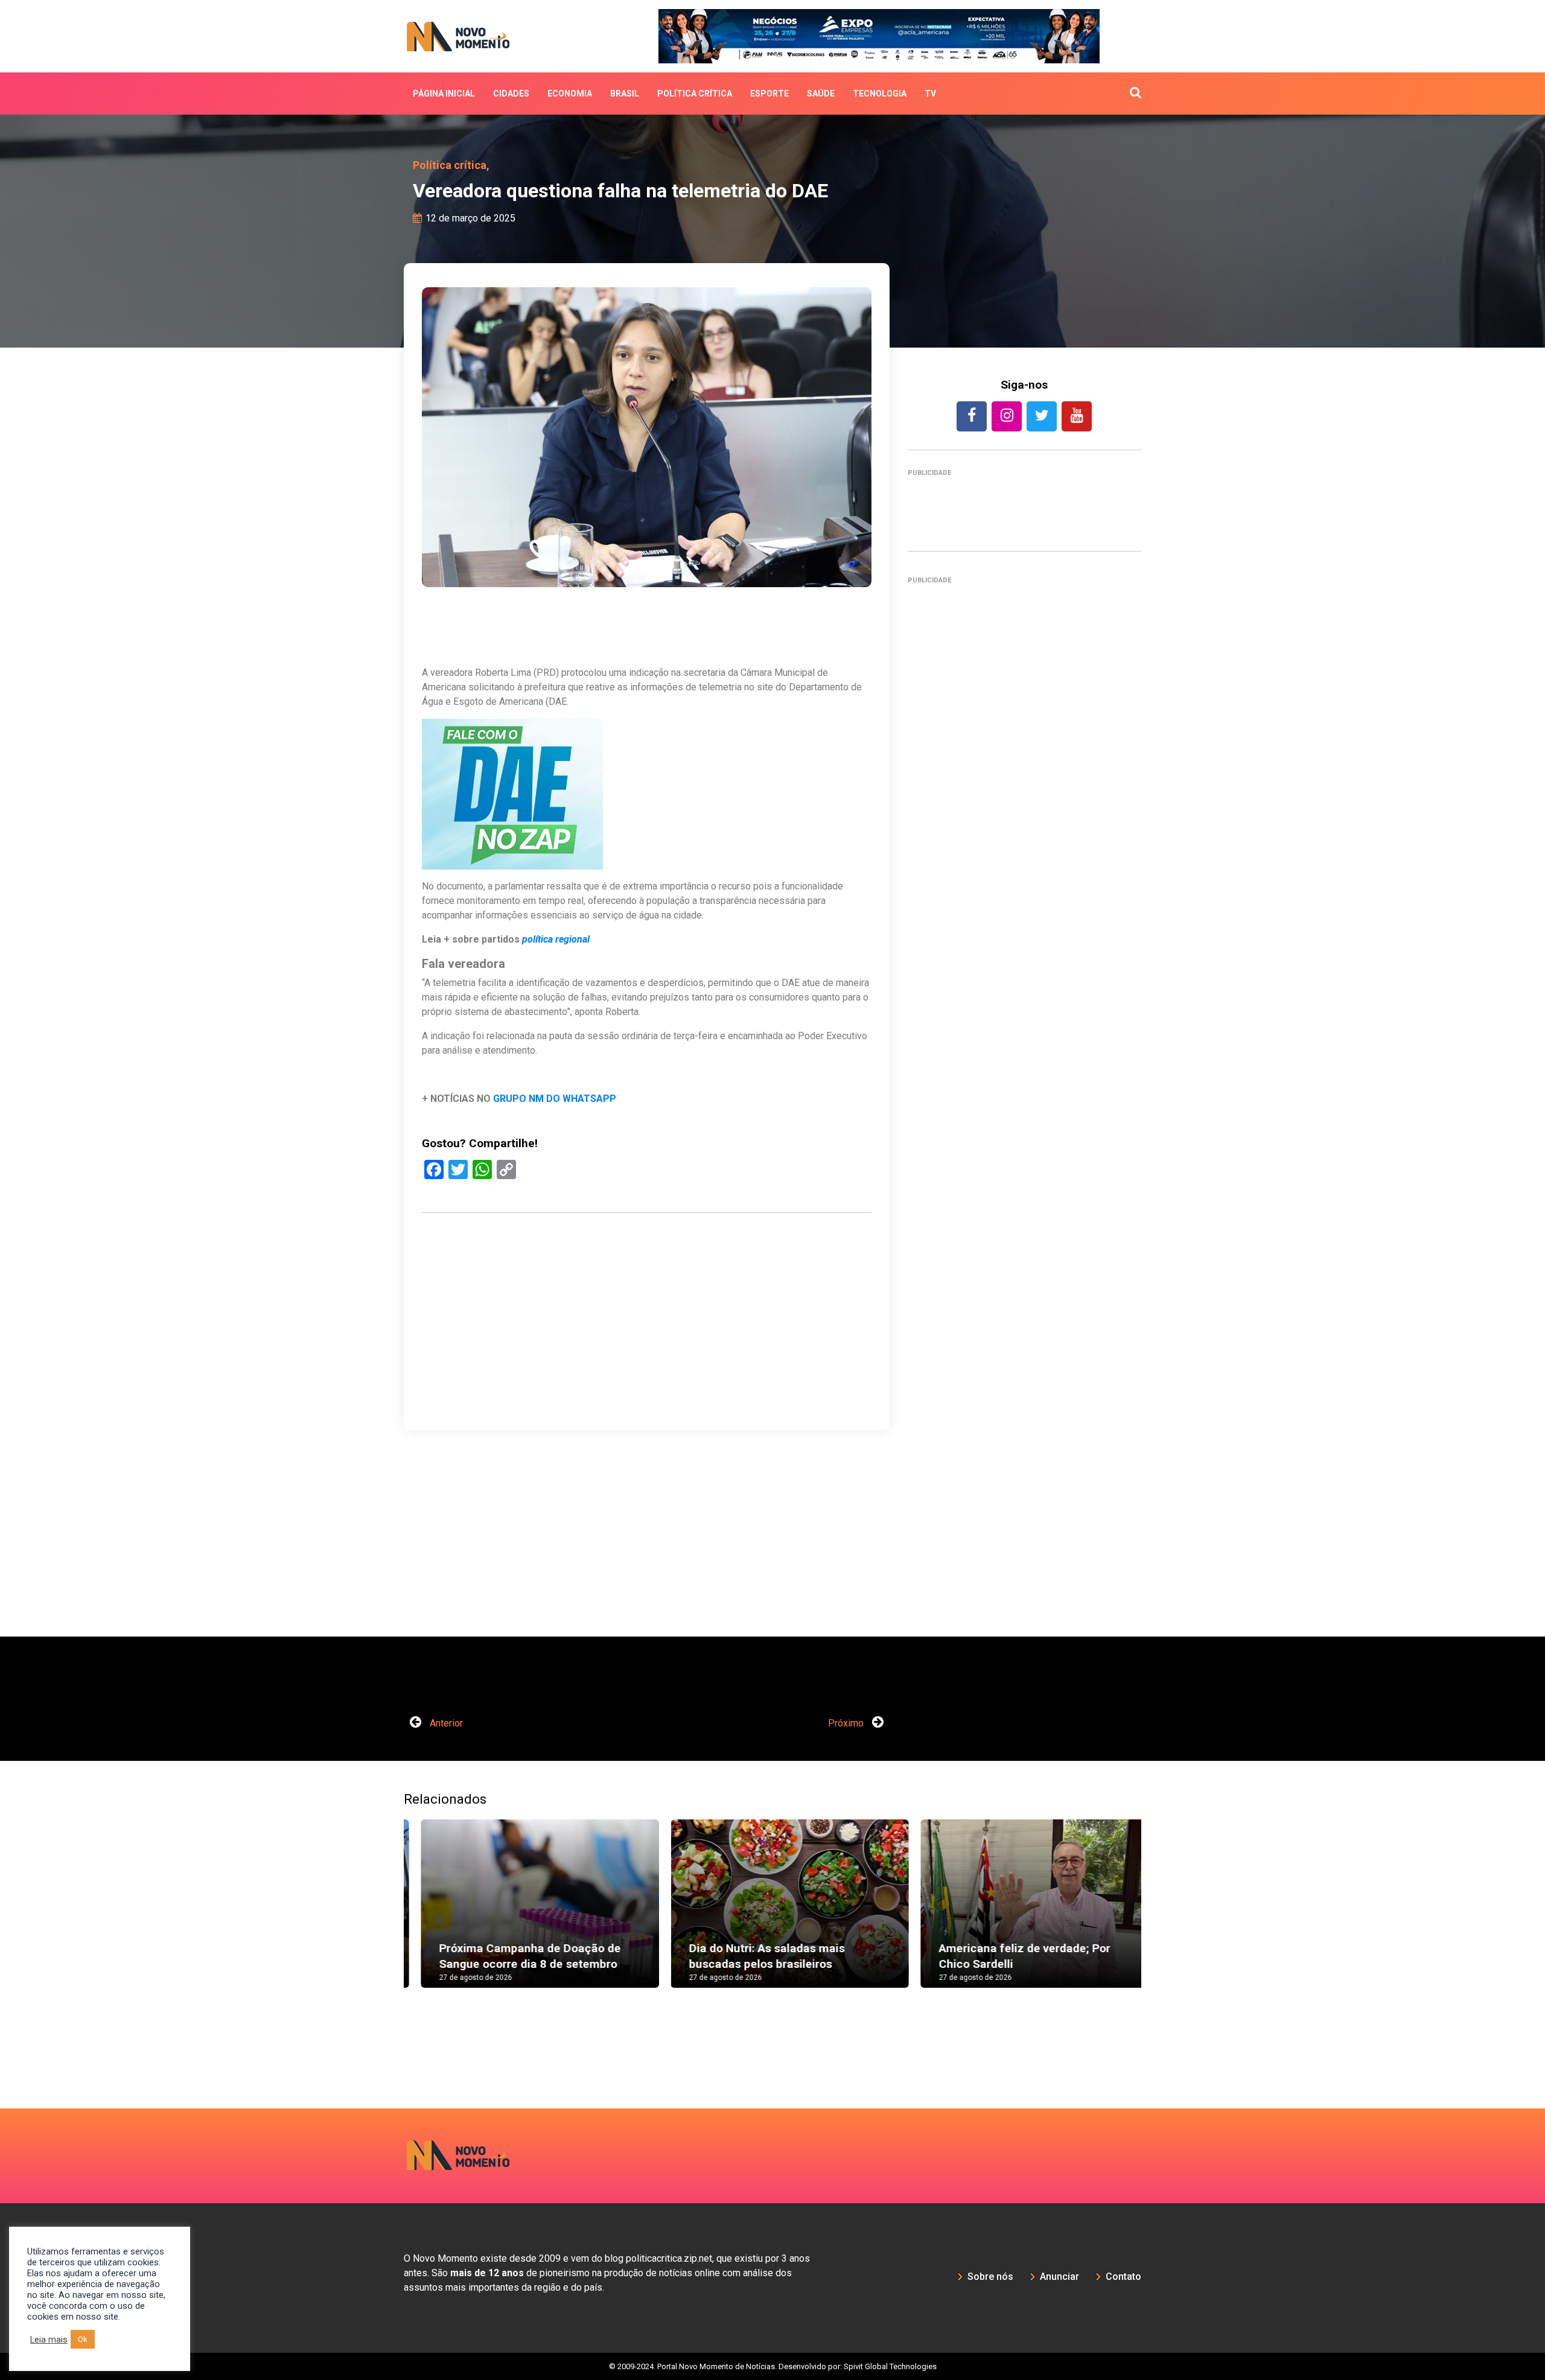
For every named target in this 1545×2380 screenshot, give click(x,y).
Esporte (769, 94)
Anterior (445, 1723)
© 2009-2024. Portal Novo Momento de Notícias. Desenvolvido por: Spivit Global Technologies (773, 2366)
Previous (386, 1915)
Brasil (625, 94)
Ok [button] (83, 2339)
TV (930, 94)
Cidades (511, 94)
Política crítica (695, 94)
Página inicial (444, 94)
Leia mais (49, 2340)
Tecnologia (880, 94)
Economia (570, 94)
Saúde (821, 94)
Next (1159, 1915)
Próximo (847, 1723)
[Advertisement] (647, 1379)
